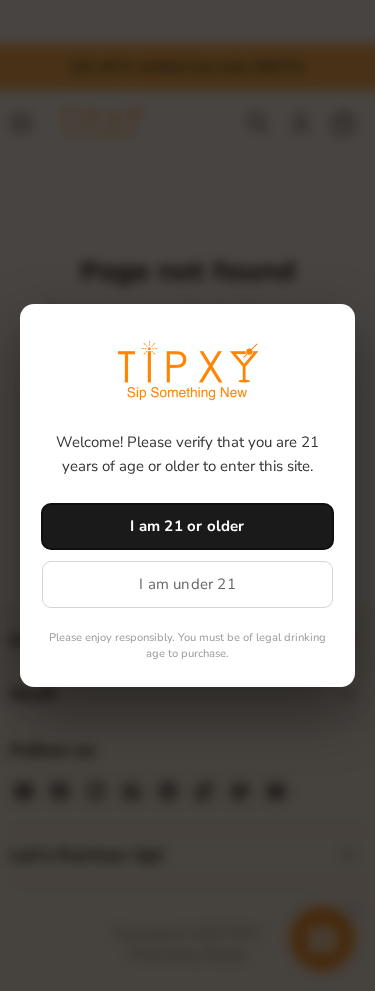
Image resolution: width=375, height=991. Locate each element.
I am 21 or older (187, 526)
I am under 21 (187, 584)
